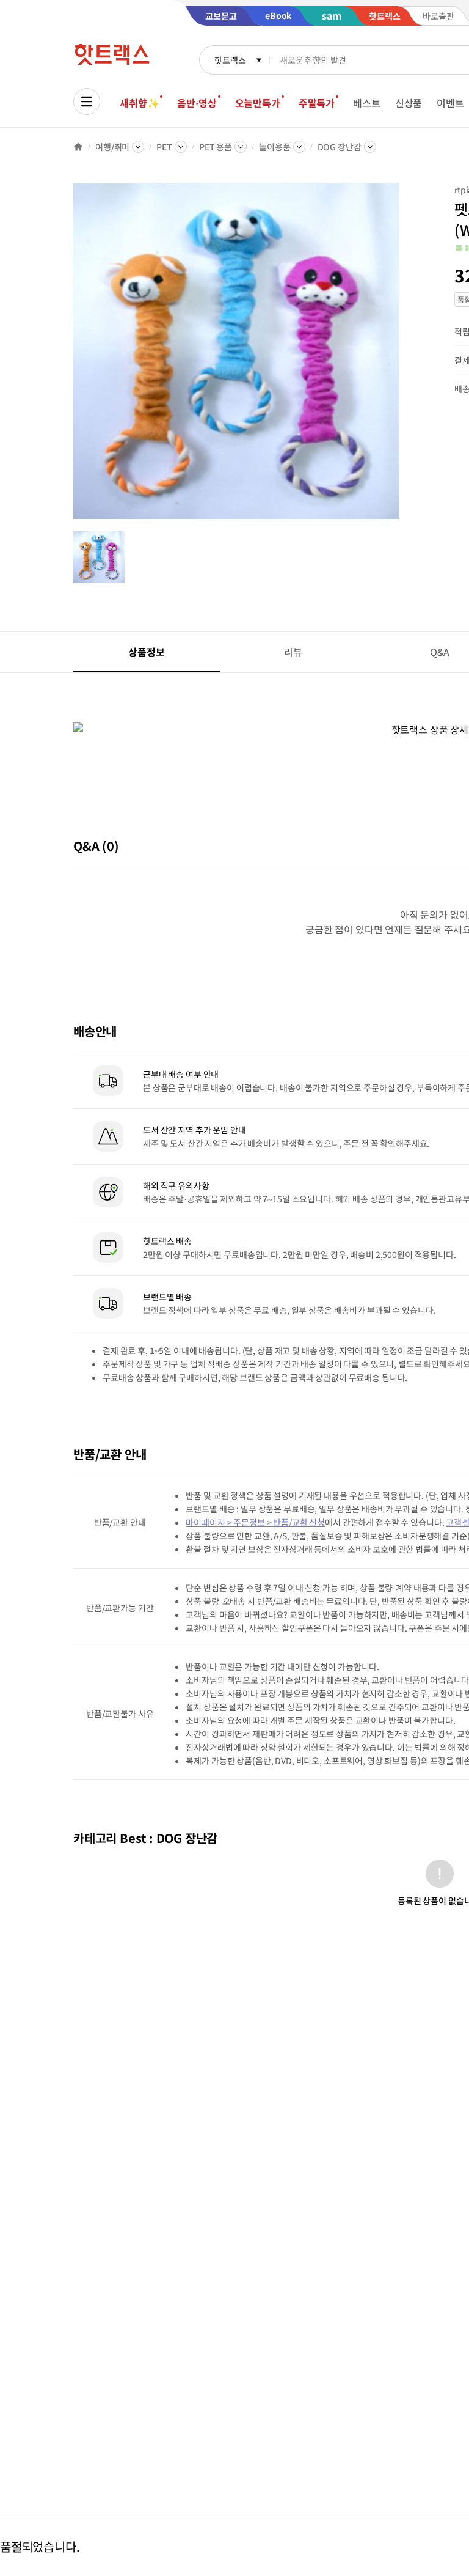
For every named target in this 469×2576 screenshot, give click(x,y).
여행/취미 (112, 147)
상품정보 (146, 652)
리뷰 (293, 652)
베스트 (367, 103)
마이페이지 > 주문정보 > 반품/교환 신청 (255, 1522)
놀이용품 (274, 147)
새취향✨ (139, 103)
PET (164, 147)
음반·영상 (197, 103)
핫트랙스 (230, 60)
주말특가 (317, 103)
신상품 (409, 103)
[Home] (78, 147)
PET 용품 (216, 147)
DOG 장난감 (340, 147)
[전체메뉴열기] (87, 101)
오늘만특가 (258, 103)
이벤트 (450, 103)
